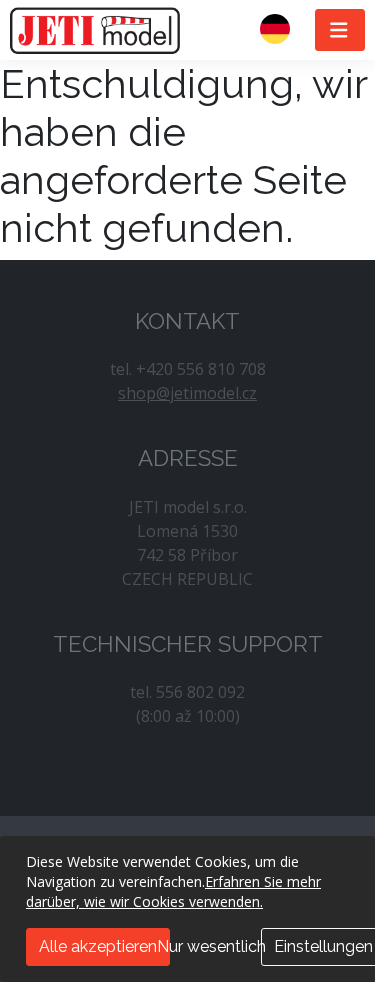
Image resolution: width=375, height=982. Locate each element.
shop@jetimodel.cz (187, 393)
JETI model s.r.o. (95, 30)
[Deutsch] (283, 30)
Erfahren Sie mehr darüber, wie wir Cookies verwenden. (173, 891)
